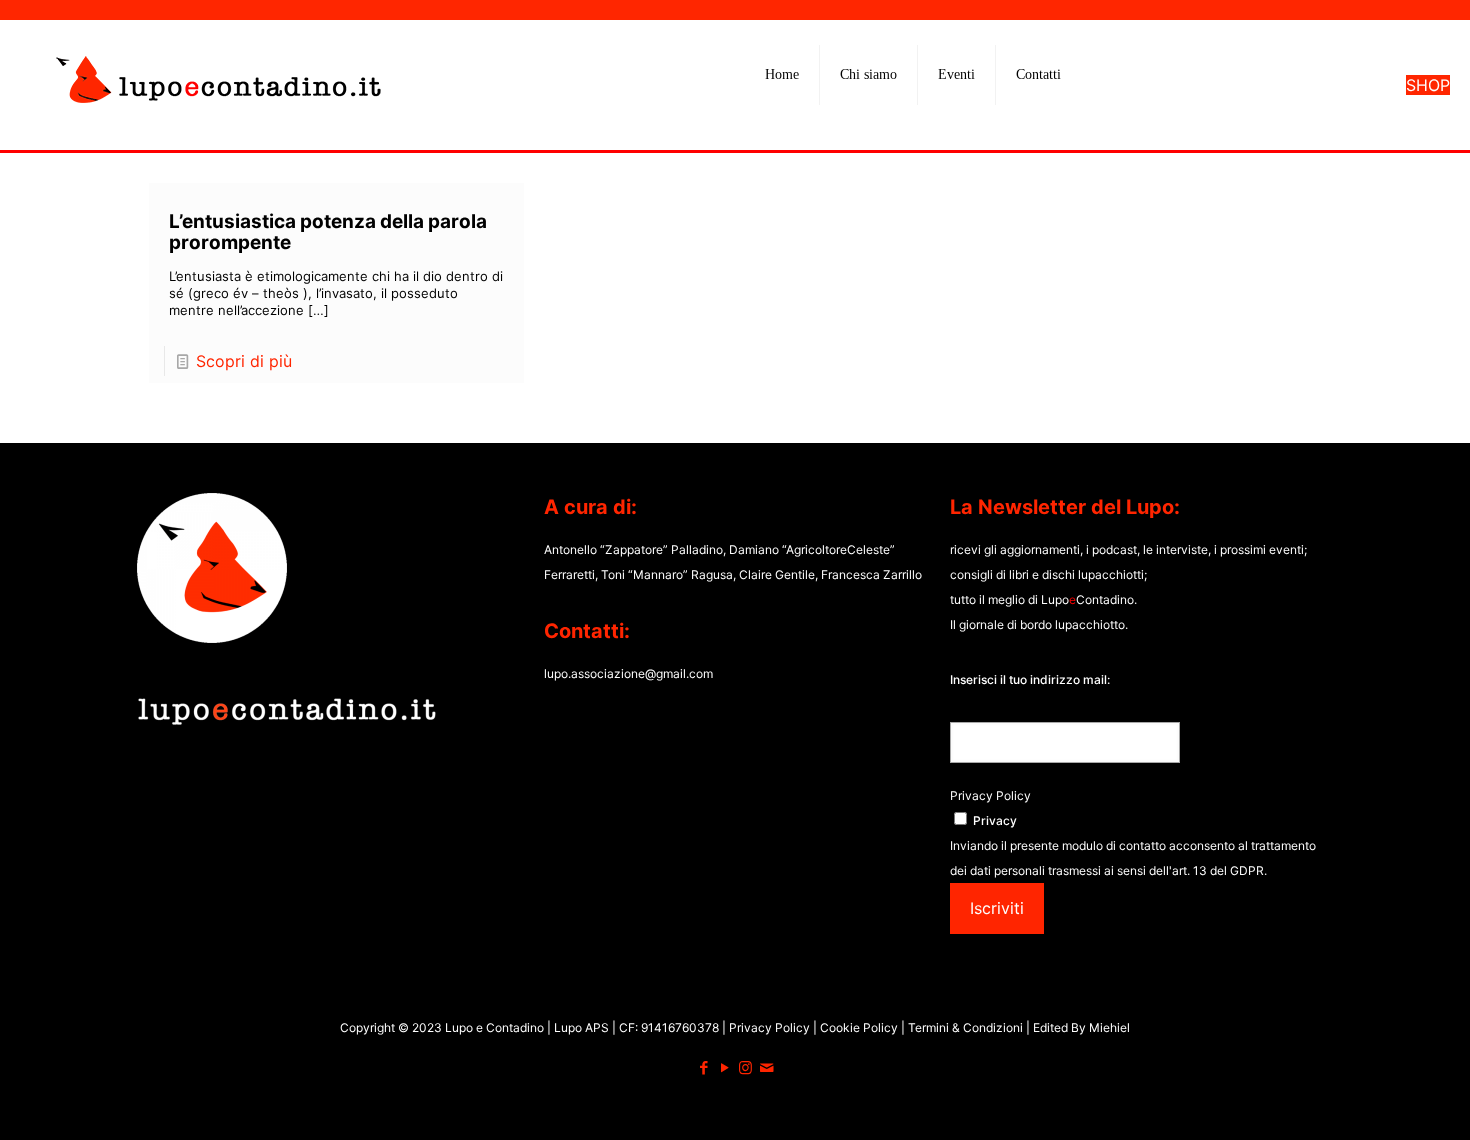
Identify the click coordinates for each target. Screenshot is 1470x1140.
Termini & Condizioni (965, 1027)
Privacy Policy (990, 795)
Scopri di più (244, 361)
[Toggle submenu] (869, 125)
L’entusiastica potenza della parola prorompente (328, 232)
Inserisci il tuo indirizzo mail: (1030, 679)
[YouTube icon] (724, 1067)
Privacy (995, 820)
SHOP (1428, 85)
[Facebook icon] (703, 1067)
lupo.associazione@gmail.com (628, 673)
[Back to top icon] (1374, 1099)
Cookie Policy (860, 1027)
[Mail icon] (766, 1067)
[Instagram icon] (745, 1067)
